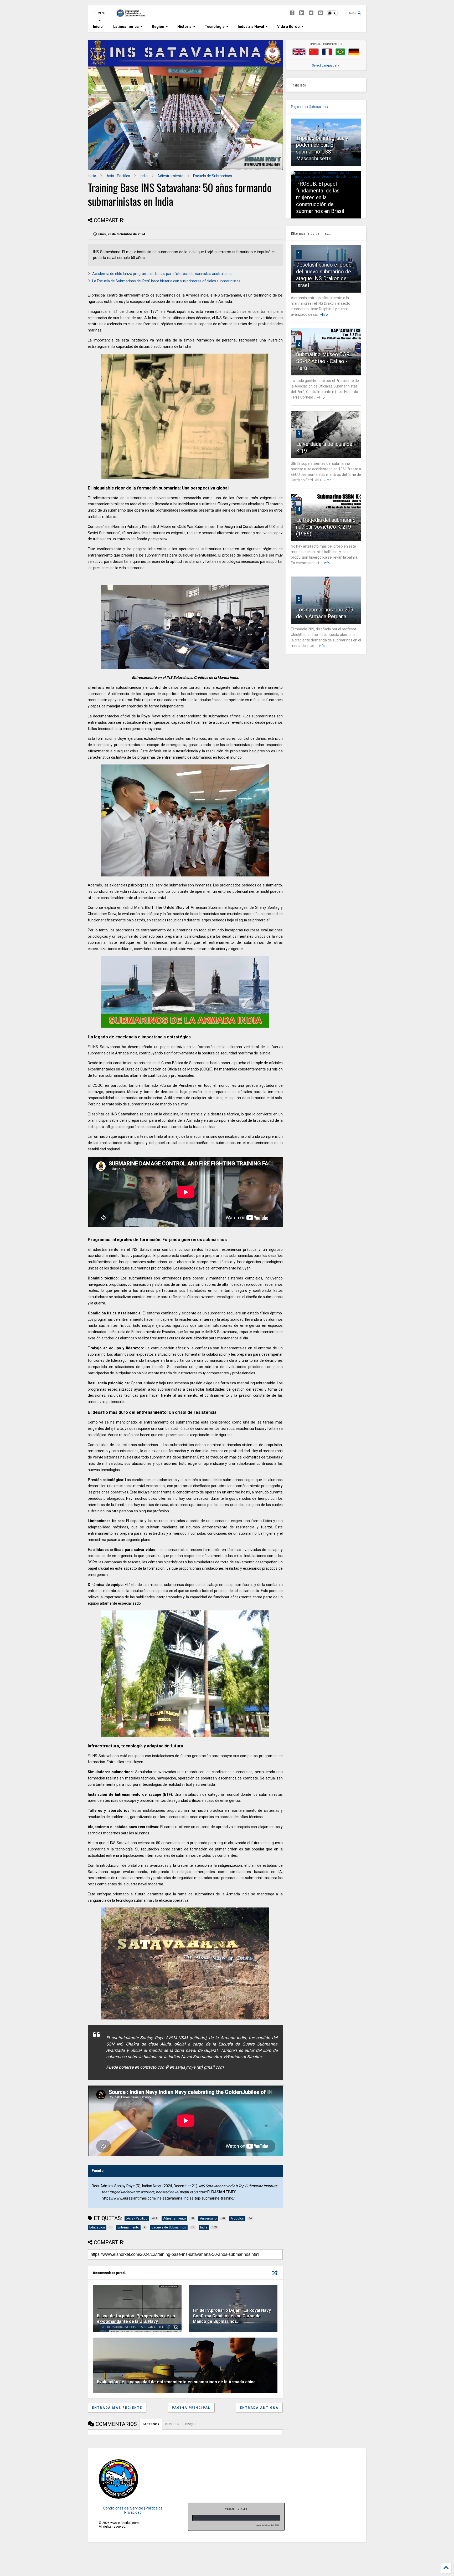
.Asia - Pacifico (118, 176)
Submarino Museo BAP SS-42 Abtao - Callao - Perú (323, 361)
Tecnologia (215, 27)
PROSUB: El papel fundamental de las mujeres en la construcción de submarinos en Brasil (320, 197)
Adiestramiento (170, 176)
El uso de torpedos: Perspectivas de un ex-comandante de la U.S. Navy (136, 2319)
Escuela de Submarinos (213, 176)
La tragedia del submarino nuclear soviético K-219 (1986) (326, 527)
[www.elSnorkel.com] (133, 15)
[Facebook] (292, 13)
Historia (184, 27)
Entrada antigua (259, 2408)
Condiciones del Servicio (123, 2508)
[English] (299, 52)
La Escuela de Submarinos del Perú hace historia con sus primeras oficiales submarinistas (166, 281)
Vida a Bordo (288, 27)
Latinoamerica (126, 27)
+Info (324, 315)
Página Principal (191, 2408)
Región (158, 27)
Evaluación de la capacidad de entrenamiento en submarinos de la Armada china (176, 2382)
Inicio (98, 27)
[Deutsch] (354, 52)
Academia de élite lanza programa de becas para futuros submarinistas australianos (162, 274)
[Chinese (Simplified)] (314, 52)
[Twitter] (311, 13)
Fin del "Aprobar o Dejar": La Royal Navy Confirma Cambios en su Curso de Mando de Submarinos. (232, 2316)
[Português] (340, 52)
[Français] (327, 52)
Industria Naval (251, 27)
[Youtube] (321, 13)
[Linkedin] (302, 13)
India (144, 176)
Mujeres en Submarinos (309, 106)
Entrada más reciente (117, 2408)
